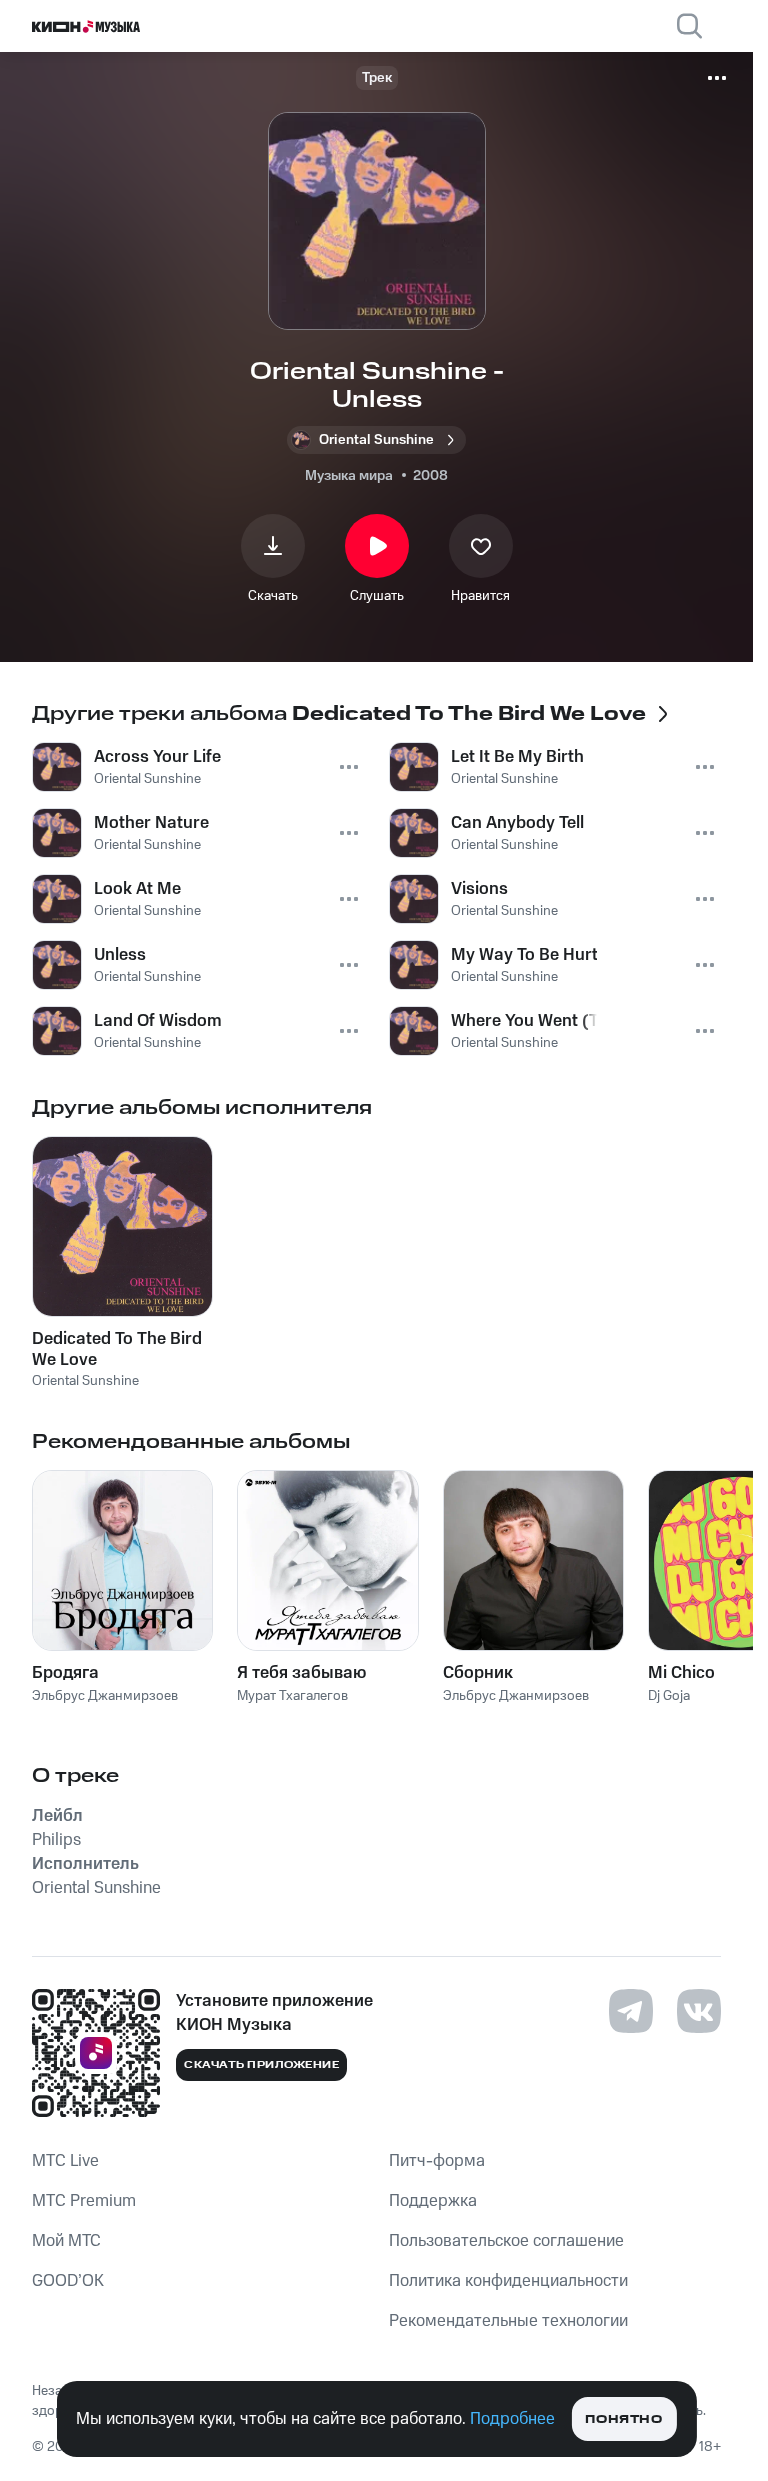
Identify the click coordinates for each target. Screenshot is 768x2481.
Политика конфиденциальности (508, 2281)
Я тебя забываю (301, 1673)
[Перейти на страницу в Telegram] (631, 2011)
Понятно (623, 2419)
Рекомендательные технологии (508, 2321)
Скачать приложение (261, 2065)
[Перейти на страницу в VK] (699, 2011)
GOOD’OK (68, 2281)
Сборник (478, 1673)
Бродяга (65, 1673)
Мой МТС (66, 2241)
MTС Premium (84, 2201)
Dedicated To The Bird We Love (117, 1349)
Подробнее (512, 2419)
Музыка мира (349, 476)
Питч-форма (437, 2161)
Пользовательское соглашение (506, 2241)
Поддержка (433, 2201)
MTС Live (65, 2161)
